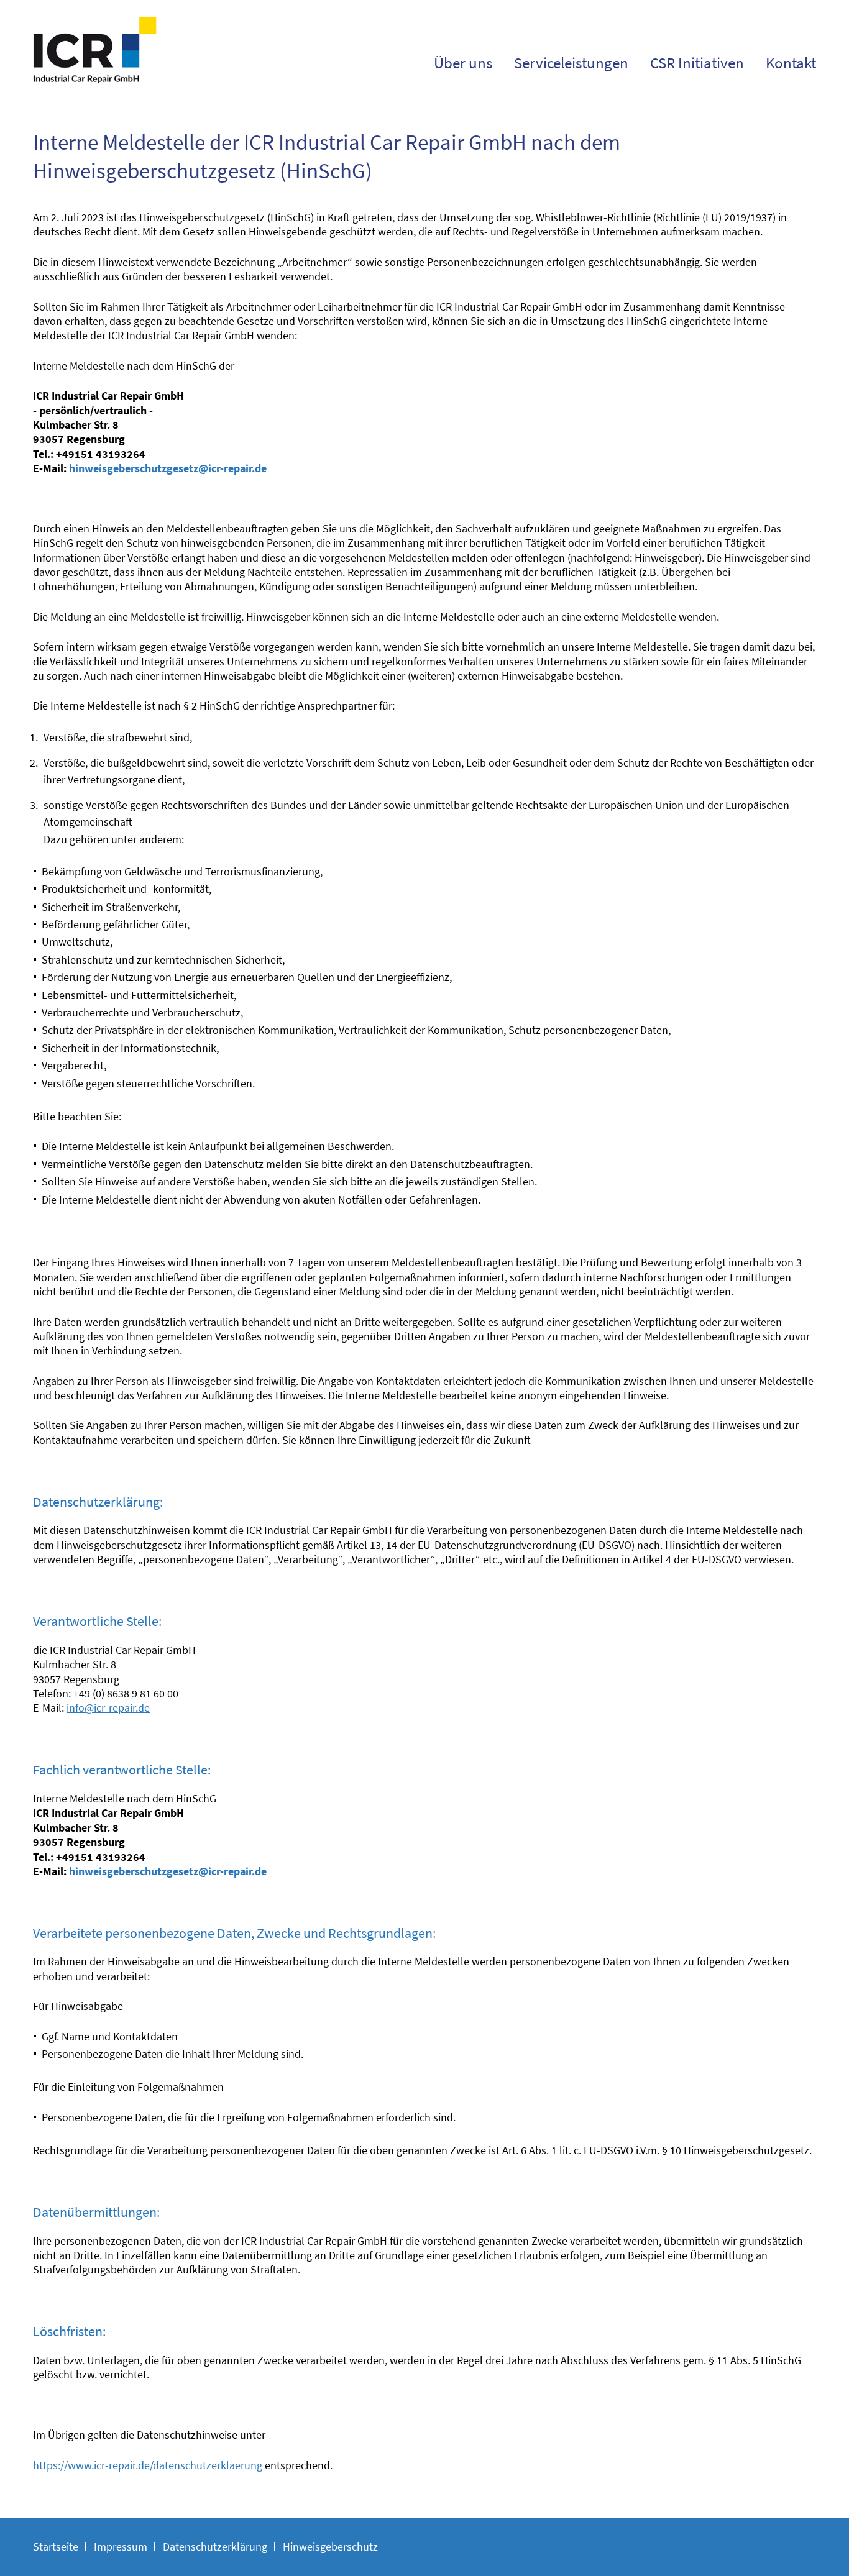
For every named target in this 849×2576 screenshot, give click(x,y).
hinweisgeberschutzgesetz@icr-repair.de (168, 468)
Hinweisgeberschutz (330, 2546)
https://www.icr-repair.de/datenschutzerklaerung (148, 2465)
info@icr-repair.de (108, 1708)
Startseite (56, 2546)
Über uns (463, 63)
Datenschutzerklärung (215, 2546)
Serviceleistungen (571, 63)
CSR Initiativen (697, 63)
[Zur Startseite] (95, 77)
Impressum (121, 2546)
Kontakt (791, 63)
